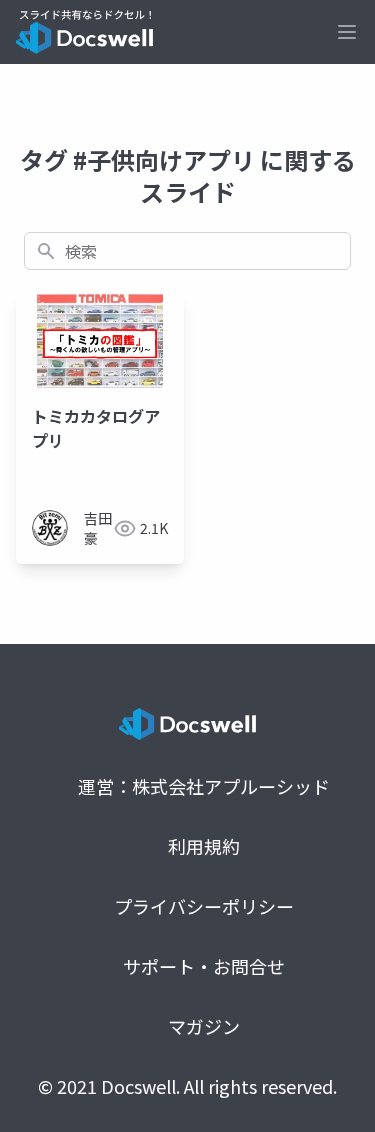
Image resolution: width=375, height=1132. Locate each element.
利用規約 (204, 846)
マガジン (204, 1026)
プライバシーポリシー (204, 906)
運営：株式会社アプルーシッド (204, 786)
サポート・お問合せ (204, 966)
